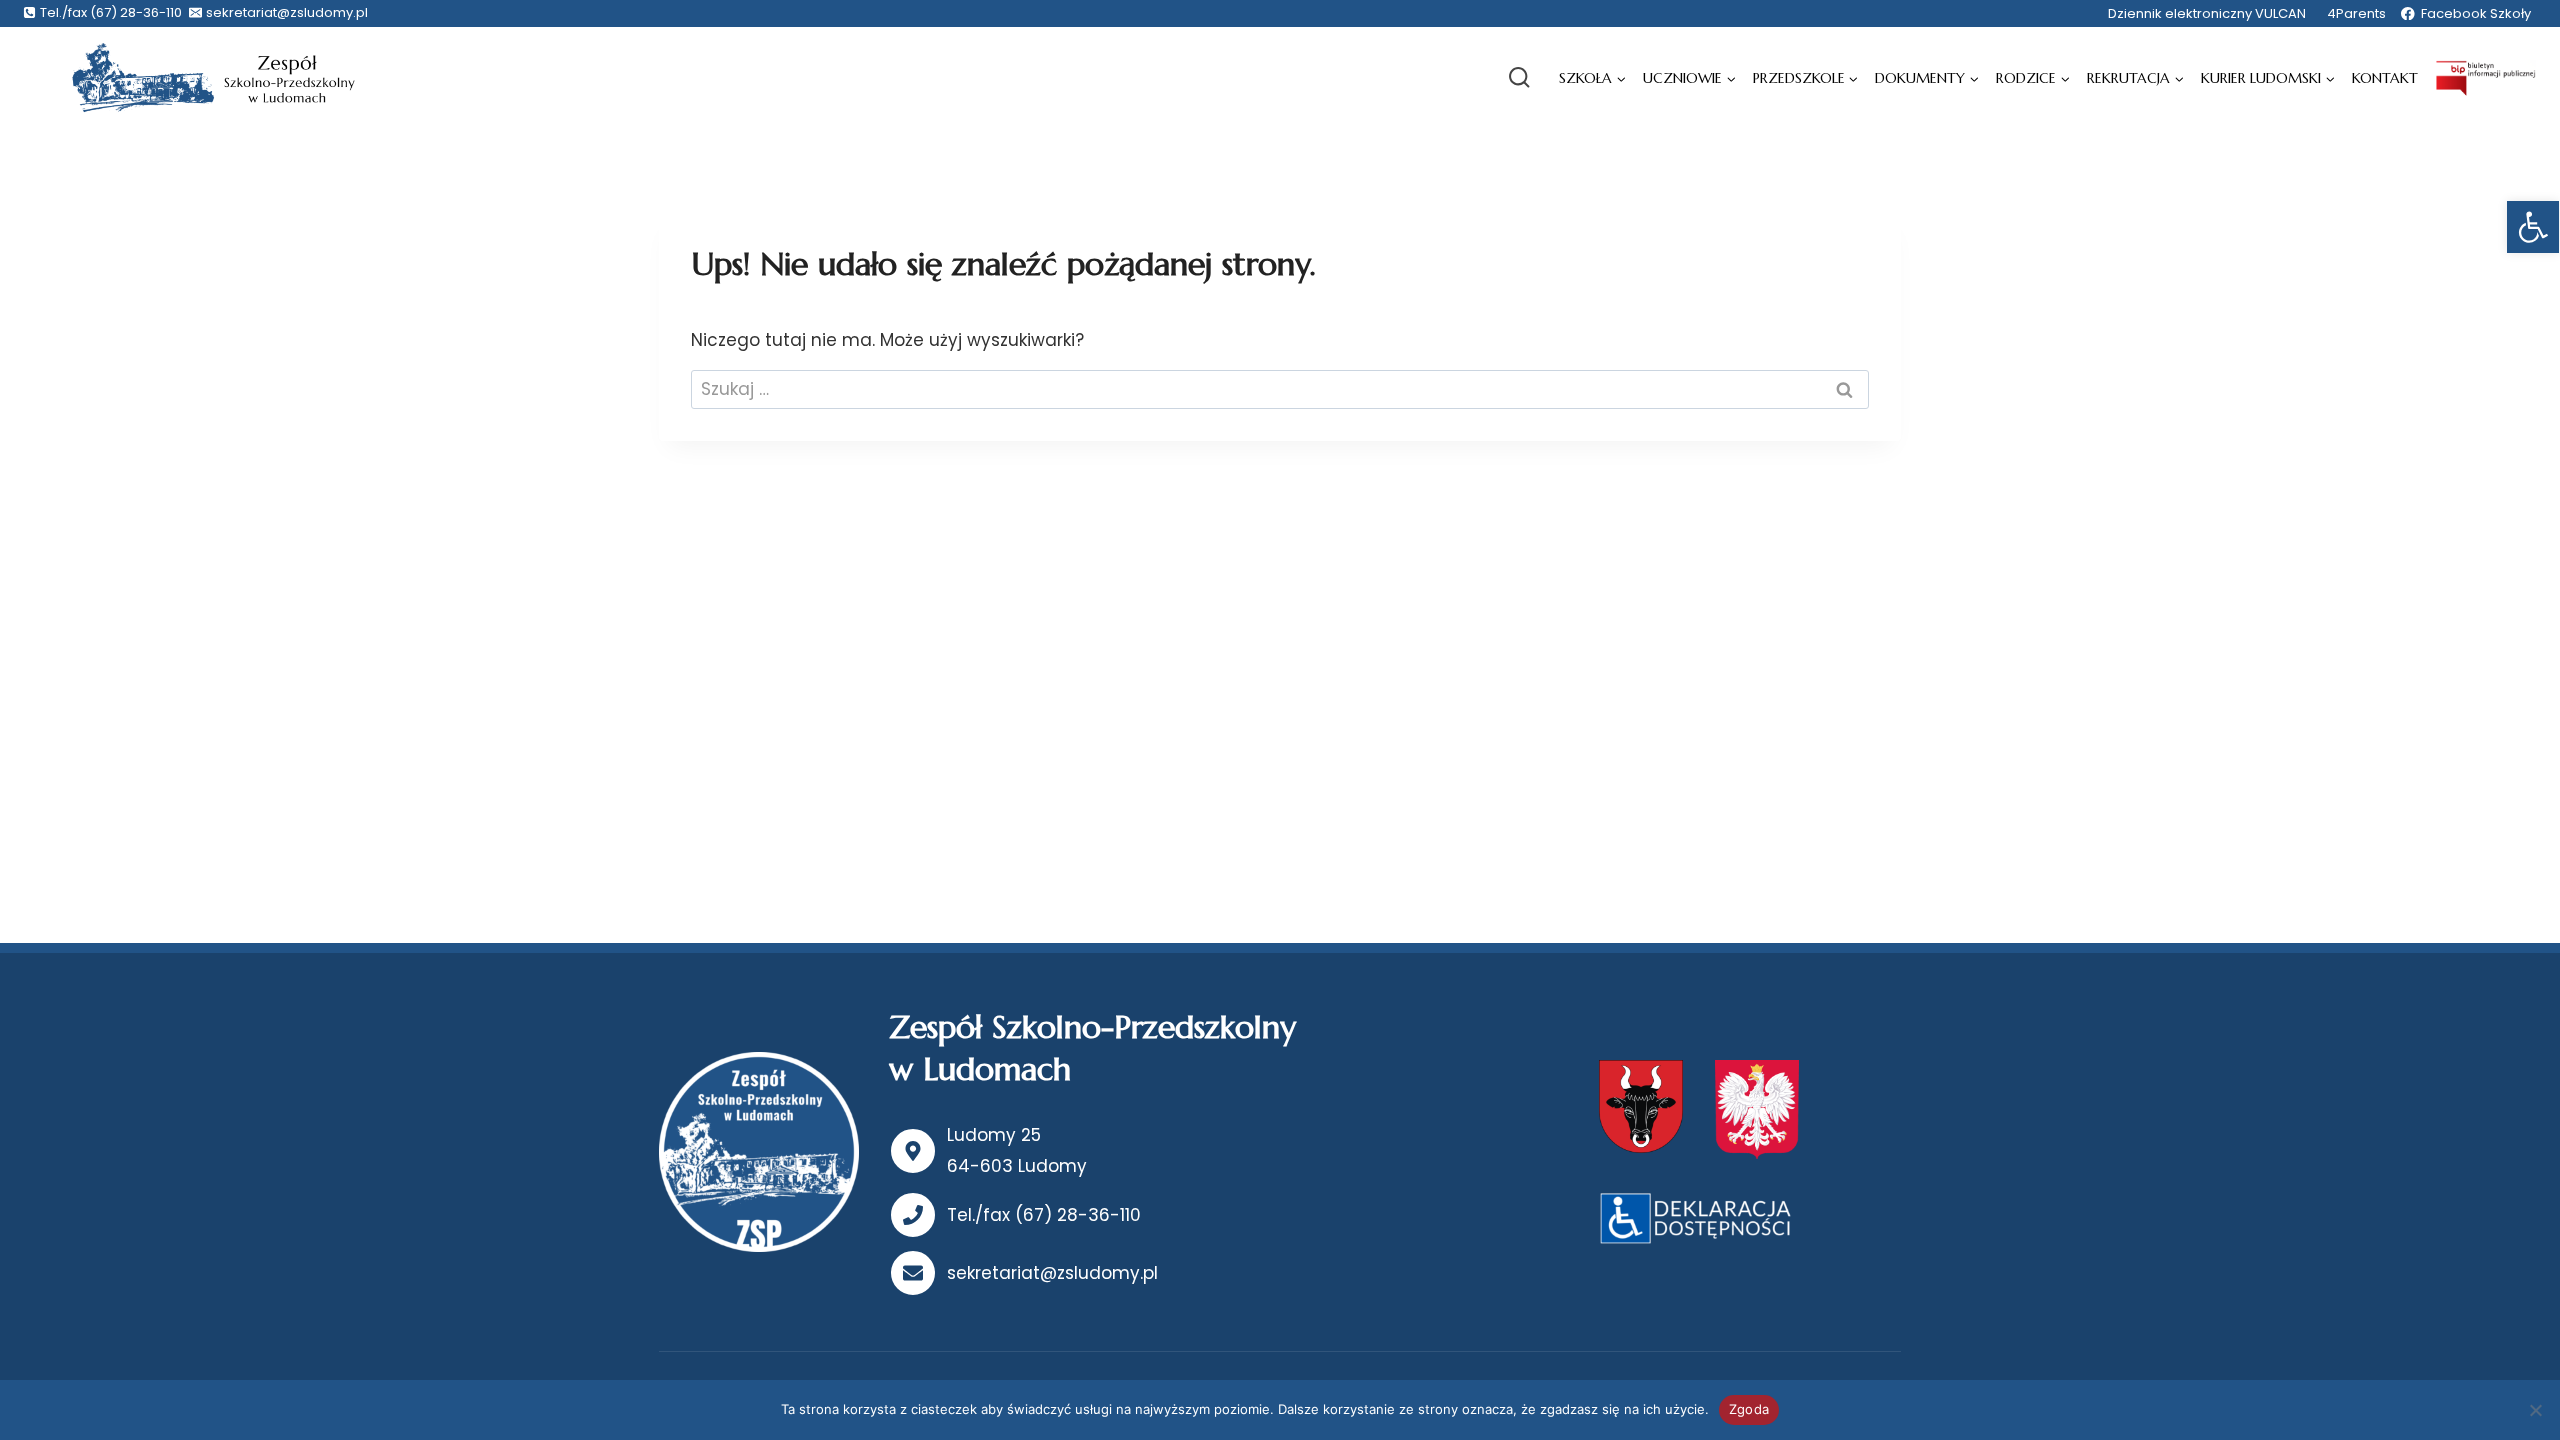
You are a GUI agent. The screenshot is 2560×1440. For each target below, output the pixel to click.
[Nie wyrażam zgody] (2535, 1410)
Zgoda (1749, 1409)
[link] (2533, 227)
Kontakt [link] (2385, 78)
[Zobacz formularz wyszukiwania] (1519, 78)
